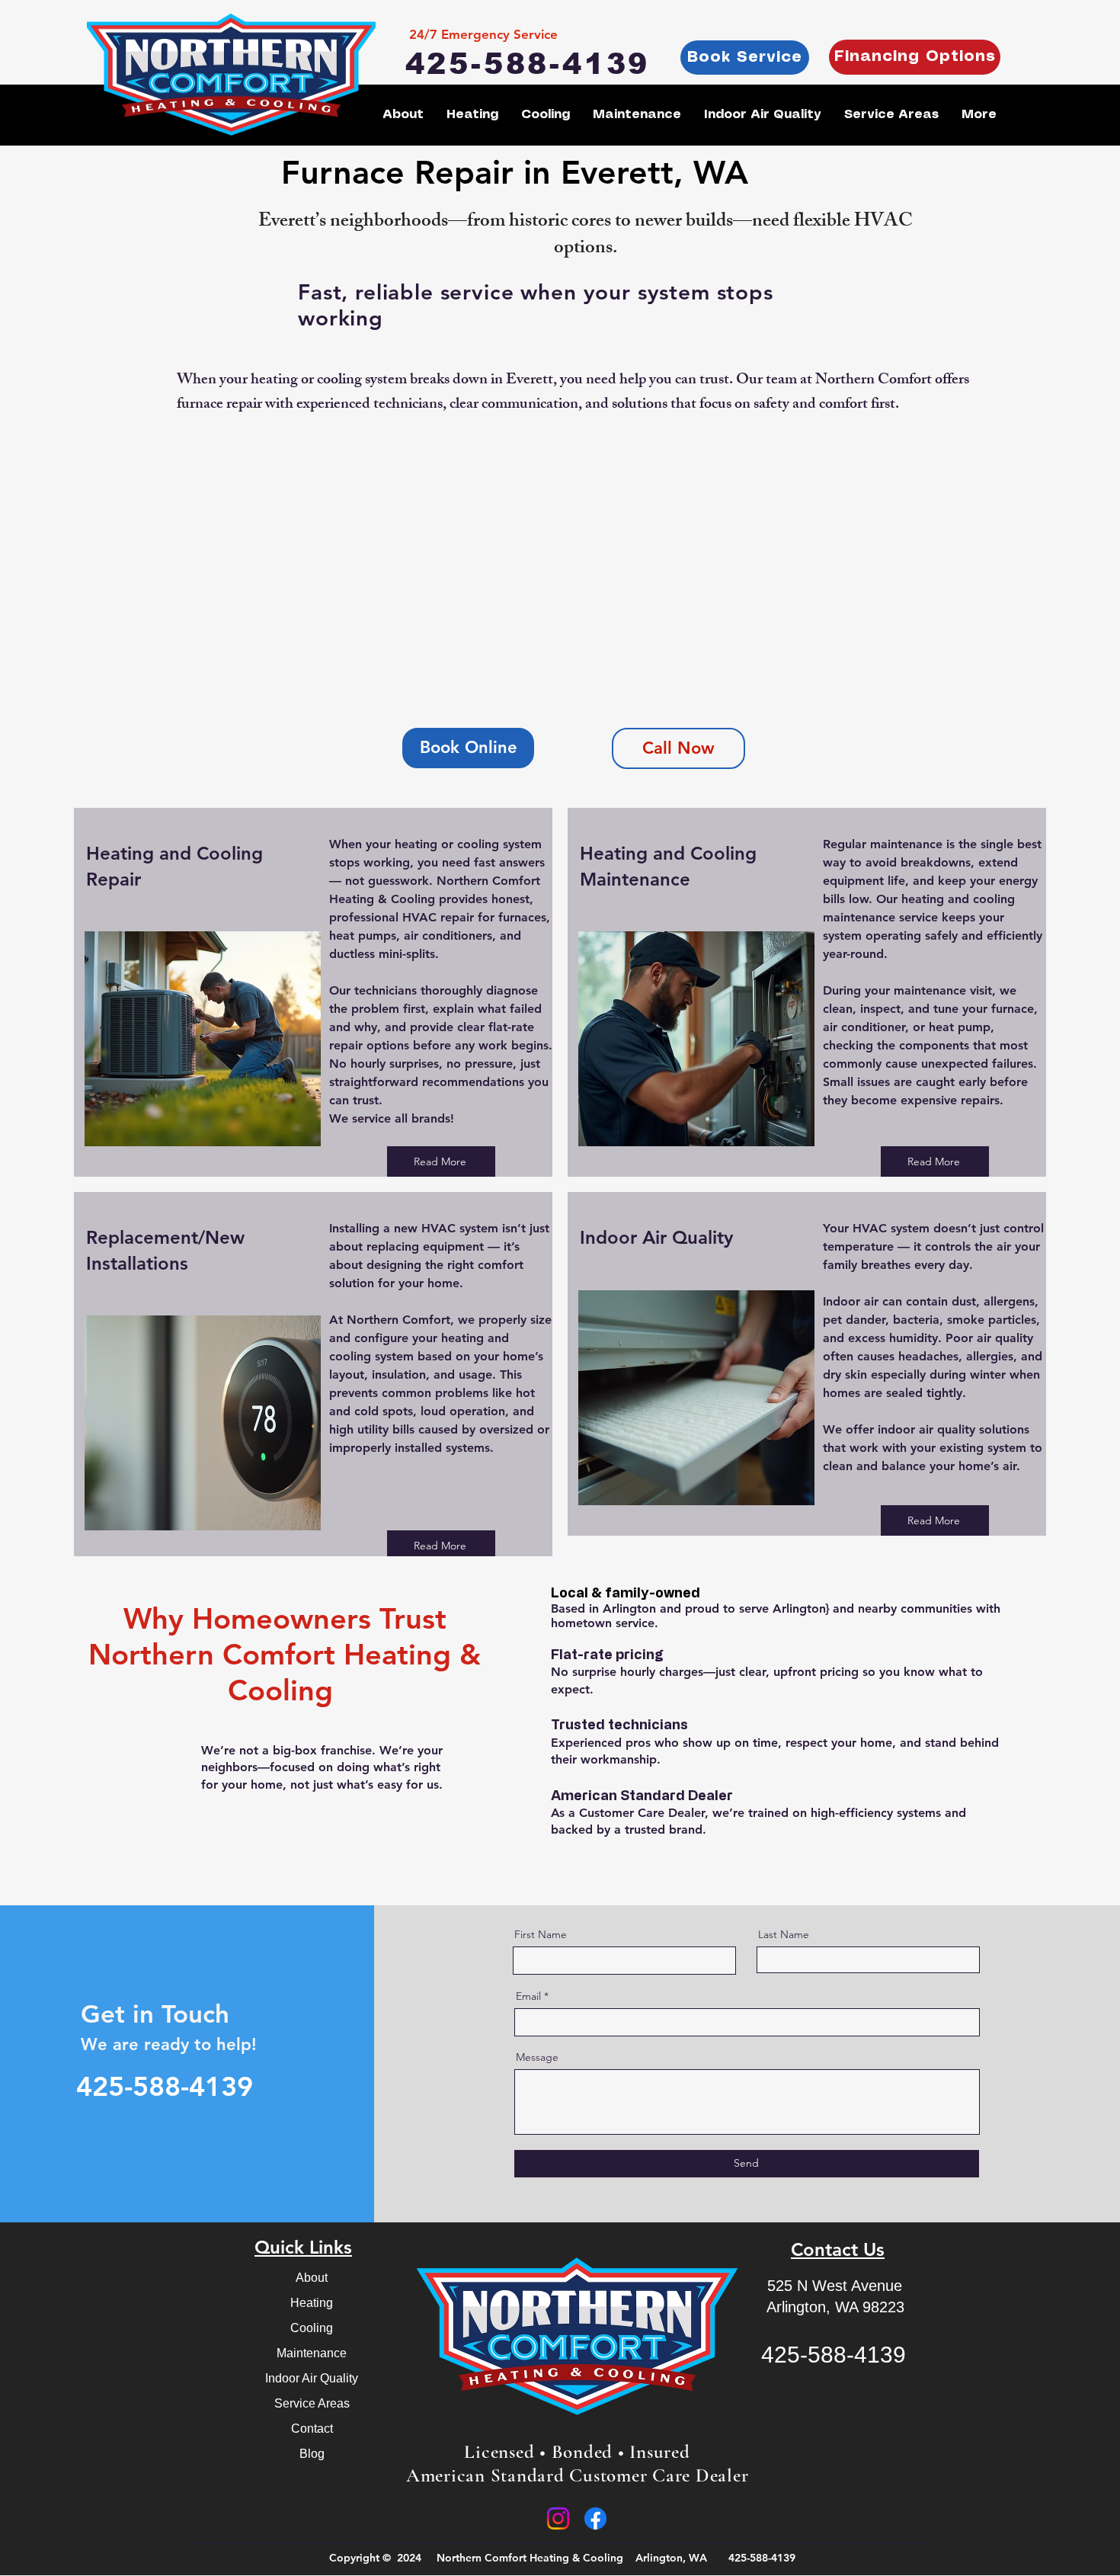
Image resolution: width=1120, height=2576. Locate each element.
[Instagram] (558, 2518)
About (312, 2278)
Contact (312, 2429)
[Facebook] (595, 2518)
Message (537, 2057)
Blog (312, 2454)
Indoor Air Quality (312, 2378)
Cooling (312, 2328)
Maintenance (312, 2353)
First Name (541, 1934)
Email (528, 1996)
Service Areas (312, 2403)
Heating (312, 2303)
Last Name (784, 1934)
